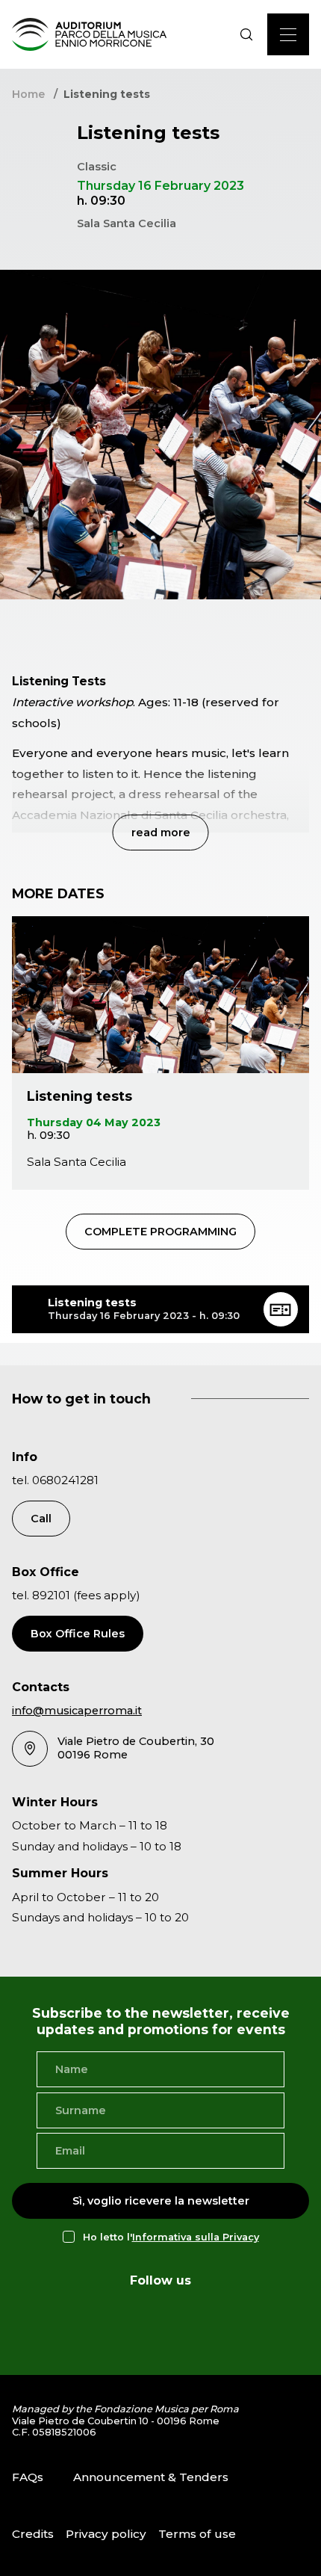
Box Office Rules (78, 1634)
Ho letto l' (171, 2237)
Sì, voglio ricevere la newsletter (161, 2201)
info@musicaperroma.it (77, 1711)
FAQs (28, 2477)
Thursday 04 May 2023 (94, 1122)
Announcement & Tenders (151, 2477)
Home (28, 94)
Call (41, 1519)
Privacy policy (106, 2534)
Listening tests (80, 1096)
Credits (33, 2534)
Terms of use (197, 2534)
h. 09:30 (49, 1135)
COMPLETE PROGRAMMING (160, 1232)
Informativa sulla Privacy (196, 2237)
